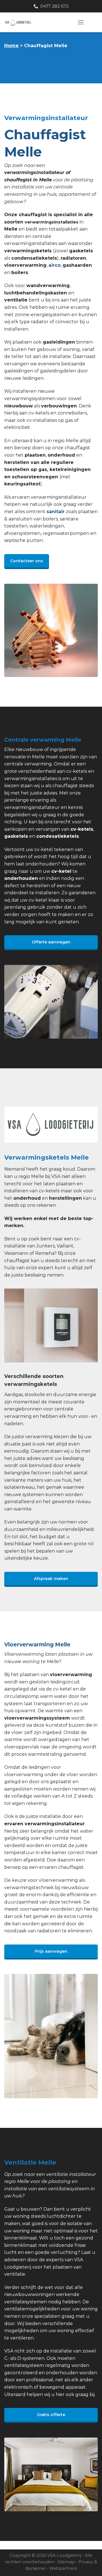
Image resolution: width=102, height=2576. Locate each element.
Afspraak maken (51, 1579)
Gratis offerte (51, 2415)
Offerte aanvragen (51, 942)
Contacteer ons (27, 561)
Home (11, 46)
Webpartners (63, 2568)
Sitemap (66, 2562)
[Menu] (81, 22)
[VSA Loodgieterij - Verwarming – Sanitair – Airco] (37, 22)
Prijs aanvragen (51, 1951)
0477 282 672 (53, 6)
